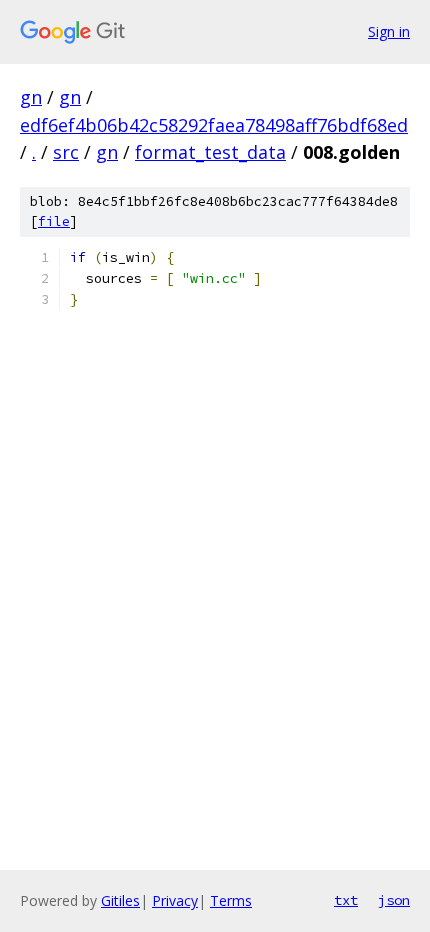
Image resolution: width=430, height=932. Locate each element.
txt (346, 900)
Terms (231, 900)
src (66, 152)
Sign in (389, 31)
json (394, 900)
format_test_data (210, 152)
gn (31, 97)
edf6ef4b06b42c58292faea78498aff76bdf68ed (214, 125)
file (54, 221)
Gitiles (120, 900)
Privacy (175, 900)
